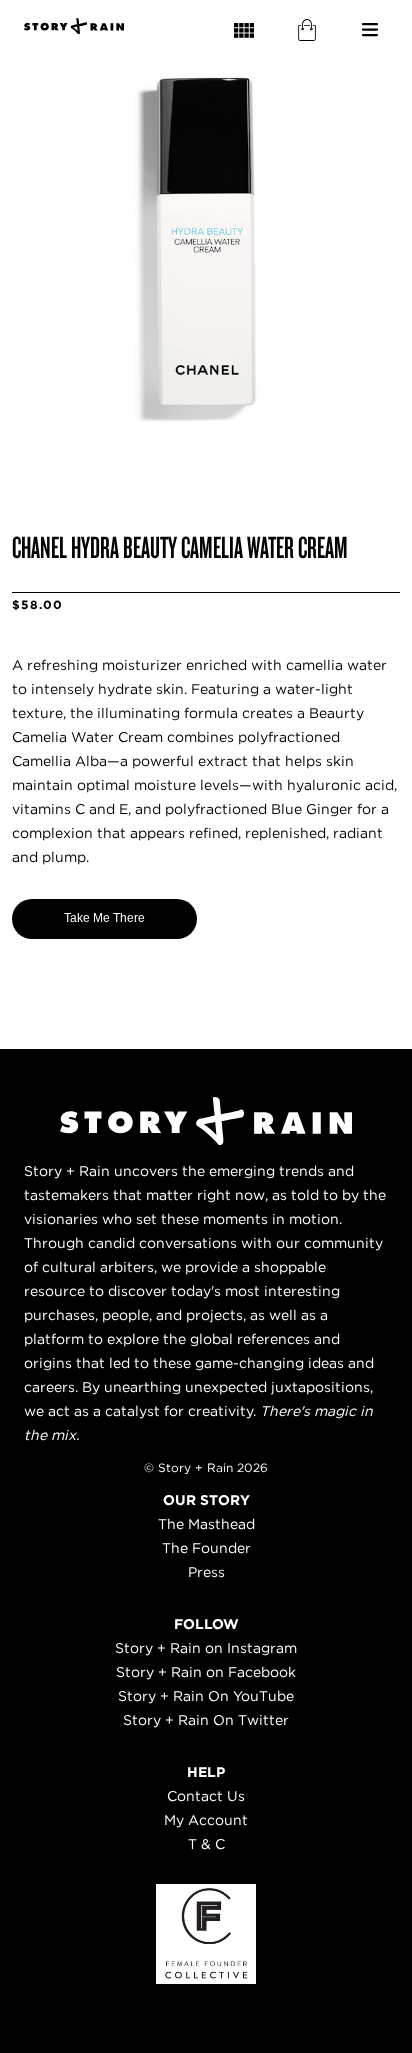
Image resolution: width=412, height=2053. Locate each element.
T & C (206, 1844)
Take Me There (104, 918)
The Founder (206, 1548)
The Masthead (206, 1524)
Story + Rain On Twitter (206, 1720)
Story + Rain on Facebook (206, 1672)
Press (206, 1572)
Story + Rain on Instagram (206, 1648)
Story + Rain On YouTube (206, 1696)
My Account (206, 1820)
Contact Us (206, 1796)
